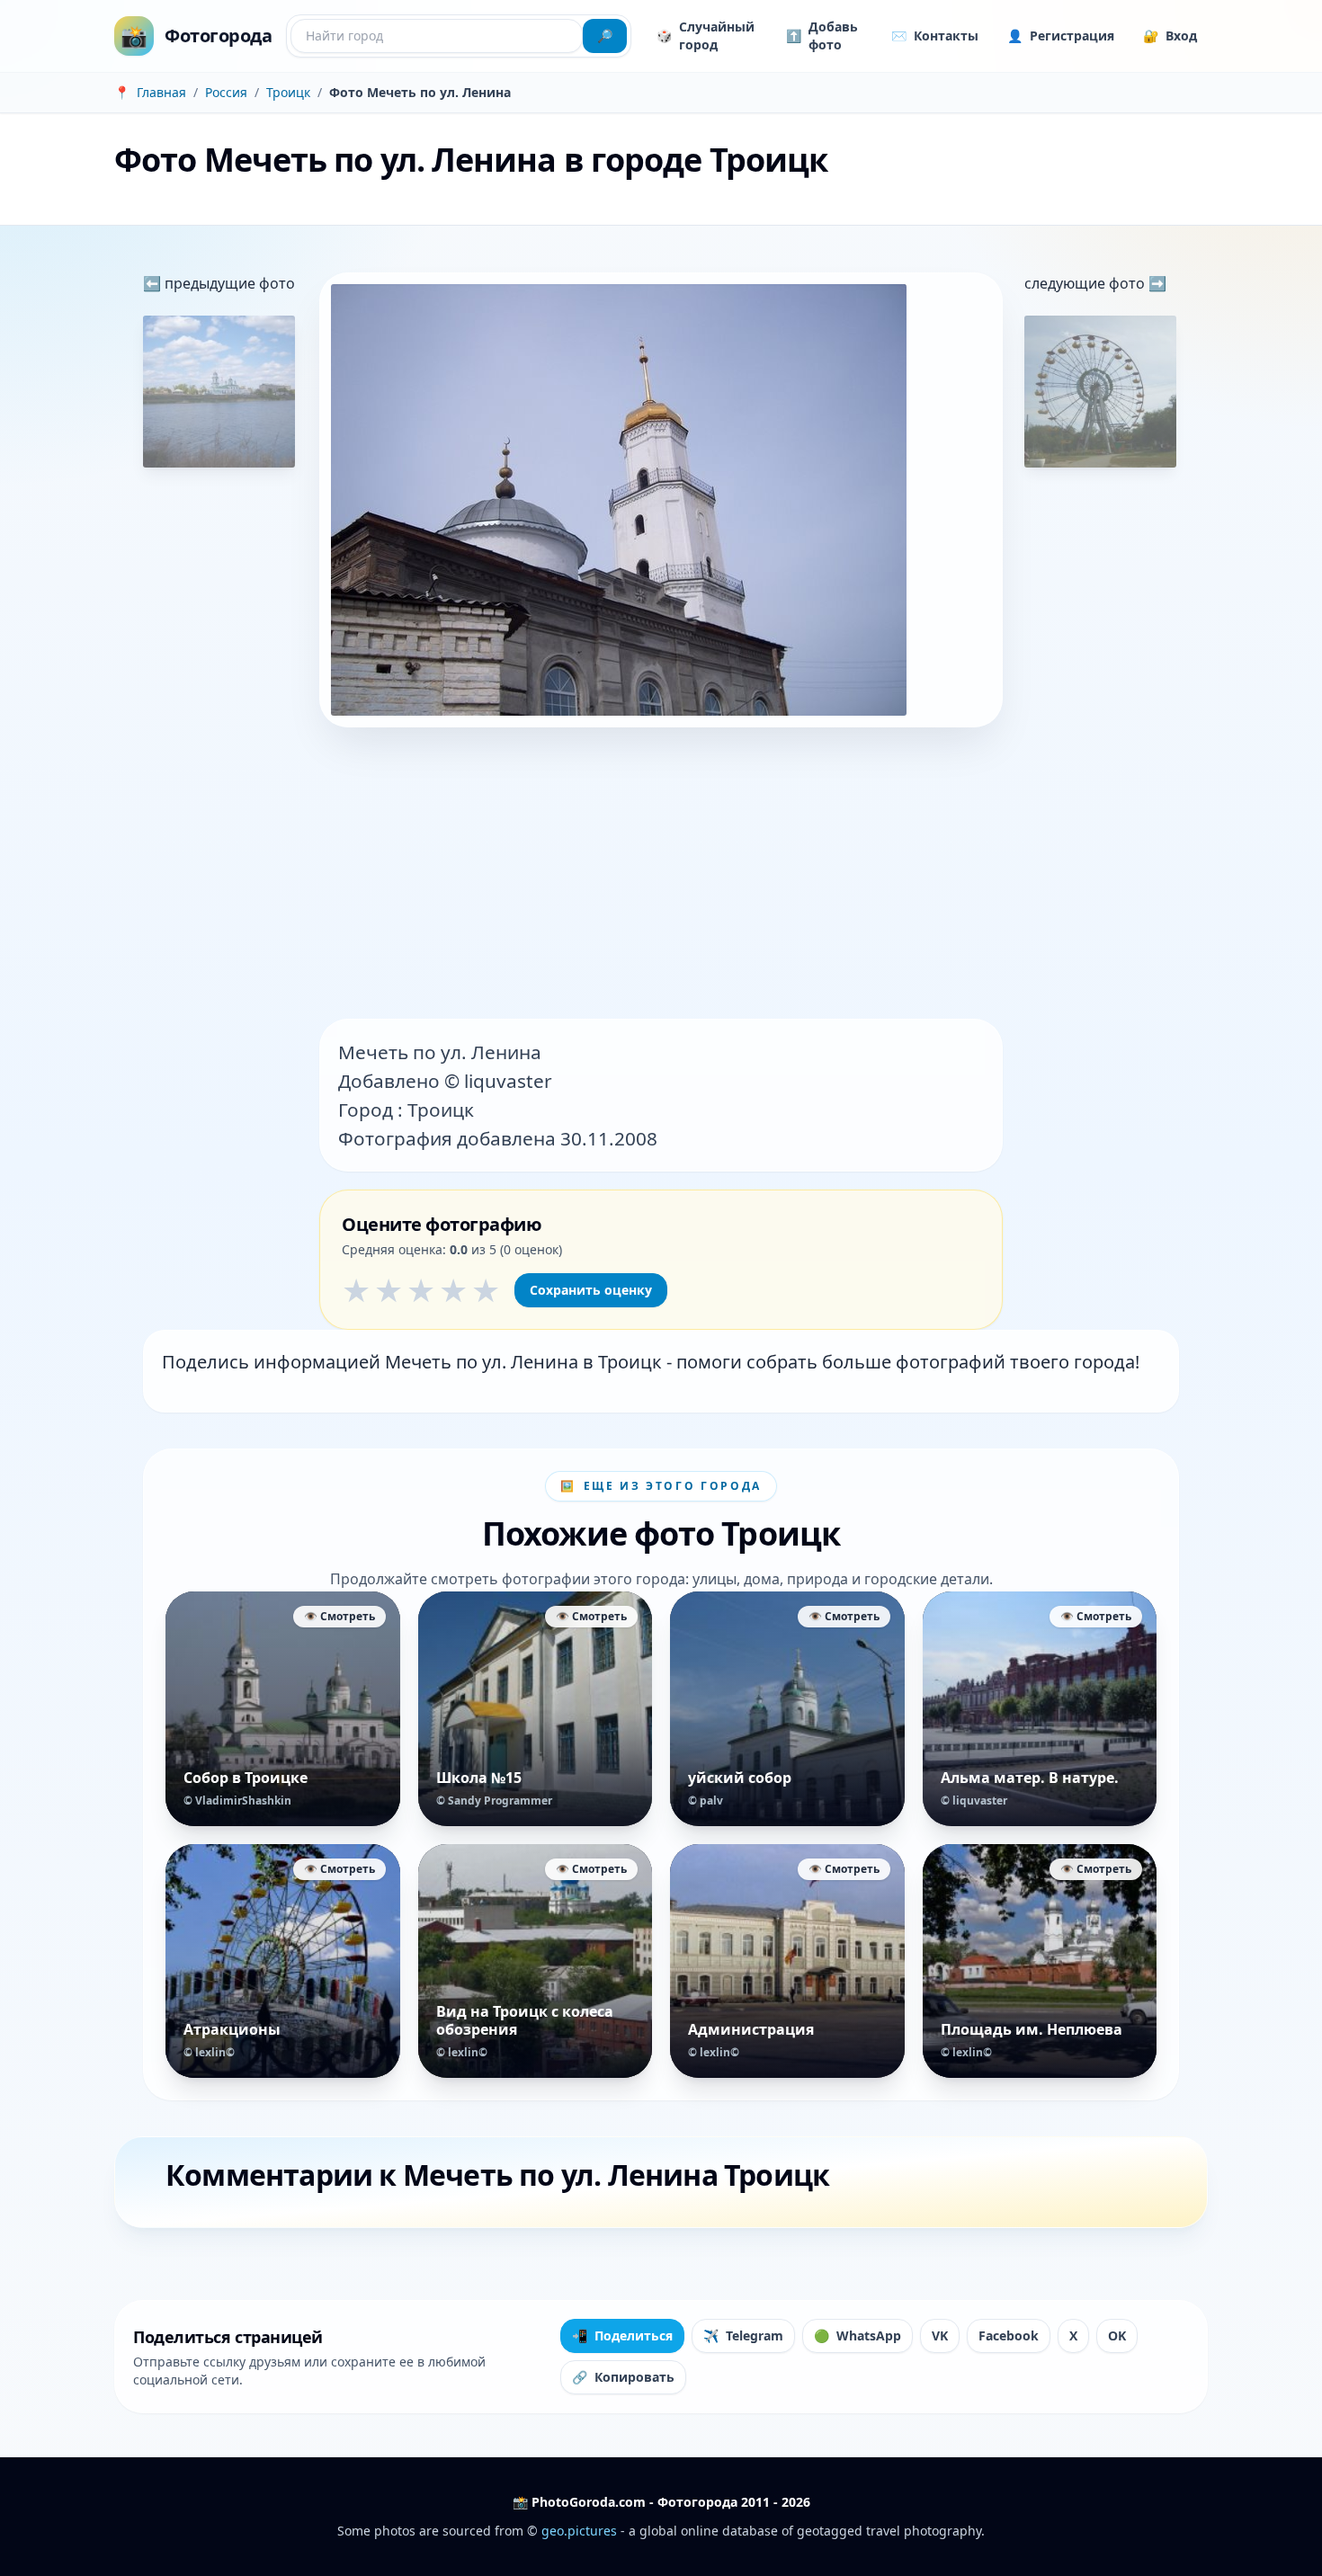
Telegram (743, 2335)
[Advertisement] (661, 875)
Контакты (935, 36)
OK (1117, 2335)
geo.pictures (579, 2531)
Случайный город (706, 36)
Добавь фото (822, 36)
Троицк (288, 92)
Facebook (1009, 2335)
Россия (226, 92)
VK (940, 2335)
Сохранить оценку (591, 1290)
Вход (1170, 36)
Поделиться (622, 2335)
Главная (161, 92)
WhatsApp (858, 2335)
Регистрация (1061, 36)
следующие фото (1086, 283)
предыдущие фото (228, 283)
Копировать (623, 2377)
